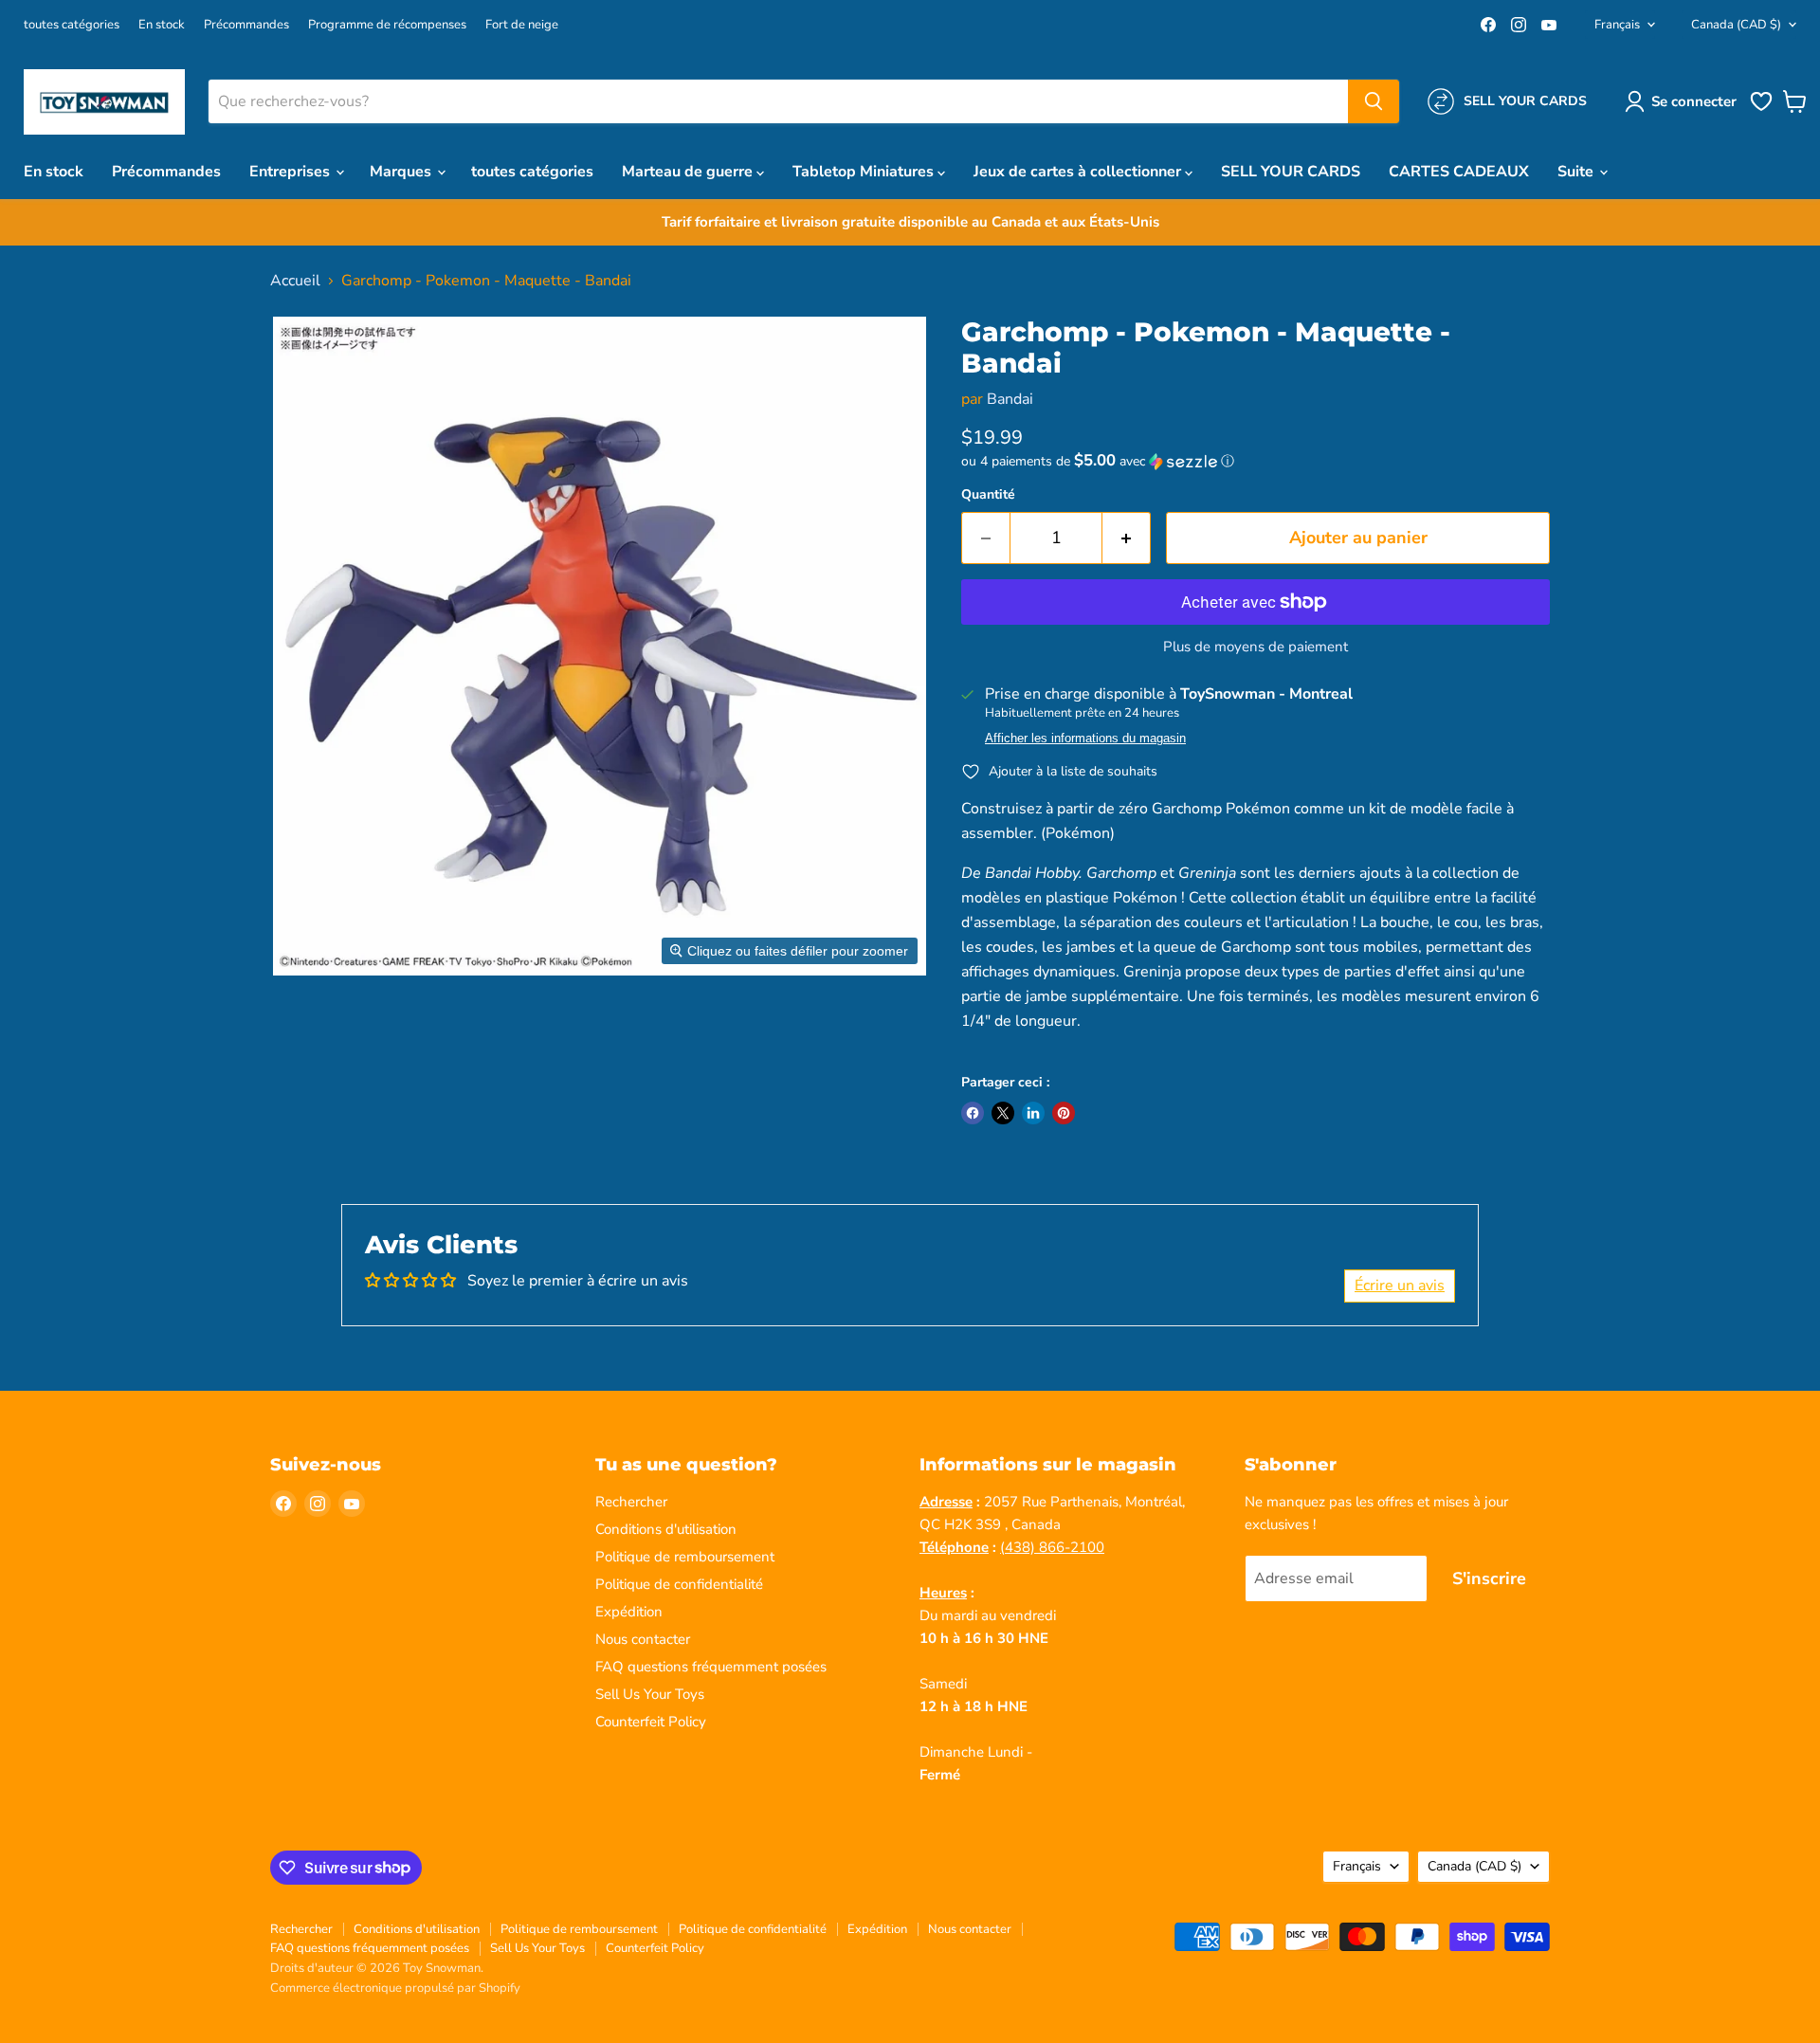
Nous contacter (643, 1639)
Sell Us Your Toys (650, 1694)
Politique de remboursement (685, 1557)
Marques (402, 172)
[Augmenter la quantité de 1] (1127, 538)
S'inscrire (1489, 1578)
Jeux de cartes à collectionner (1079, 172)
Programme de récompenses (387, 25)
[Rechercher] (1374, 101)
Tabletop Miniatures (865, 172)
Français (1617, 25)
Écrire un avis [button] (1400, 1286)
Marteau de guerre (689, 172)
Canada (1736, 25)
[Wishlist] (1761, 109)
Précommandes (246, 25)
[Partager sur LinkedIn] (1033, 1113)
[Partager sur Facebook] (973, 1113)
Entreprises (291, 172)
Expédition (629, 1612)
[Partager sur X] (1003, 1113)
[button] (1684, 101)
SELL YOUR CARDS (1291, 172)
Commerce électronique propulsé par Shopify (395, 1988)
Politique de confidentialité (679, 1584)
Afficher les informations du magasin (1085, 739)
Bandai (1010, 399)
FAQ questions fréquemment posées (711, 1667)
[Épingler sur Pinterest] (1064, 1113)
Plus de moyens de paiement (1256, 647)
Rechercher (631, 1502)
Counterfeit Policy (651, 1722)
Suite (1577, 172)
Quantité (988, 495)
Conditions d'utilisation (666, 1529)
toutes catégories (72, 25)
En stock (162, 25)
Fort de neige (522, 25)
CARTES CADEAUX (1459, 172)
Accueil (295, 281)
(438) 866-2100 (1052, 1547)
